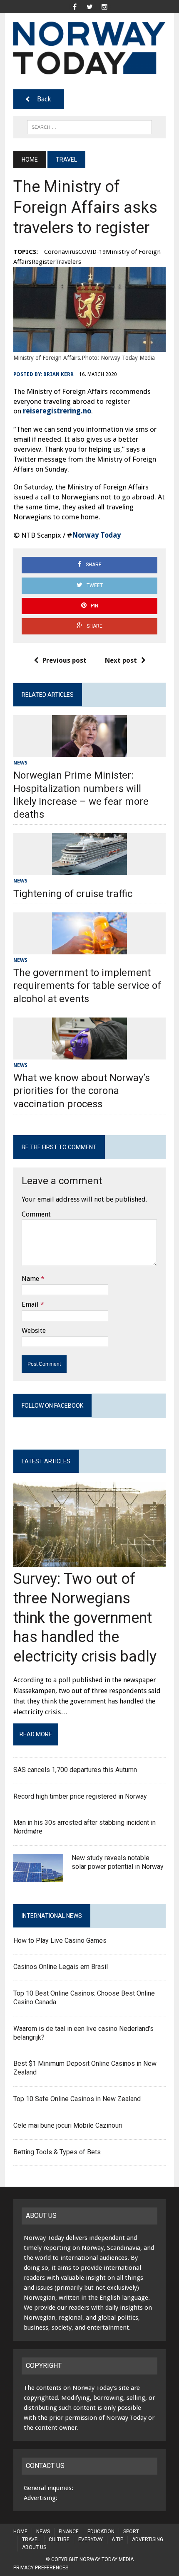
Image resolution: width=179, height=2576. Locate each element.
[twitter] (89, 6)
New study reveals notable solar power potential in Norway (118, 1862)
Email (30, 1304)
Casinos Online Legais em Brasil (61, 1967)
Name (30, 1279)
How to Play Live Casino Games (60, 1941)
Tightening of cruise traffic (73, 894)
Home (20, 2532)
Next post (121, 660)
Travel (31, 2539)
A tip (117, 2539)
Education (101, 2532)
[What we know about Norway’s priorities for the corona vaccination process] (89, 1054)
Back (44, 99)
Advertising (148, 2539)
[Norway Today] (89, 48)
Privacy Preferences (41, 2568)
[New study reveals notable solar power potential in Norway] (38, 1877)
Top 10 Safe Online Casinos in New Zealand (77, 2099)
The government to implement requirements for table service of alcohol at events (87, 986)
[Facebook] (75, 6)
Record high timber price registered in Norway (80, 1796)
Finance (69, 2532)
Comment (36, 1214)
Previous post (65, 660)
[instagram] (104, 6)
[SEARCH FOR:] (89, 127)
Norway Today (96, 535)
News (20, 763)
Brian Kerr (58, 374)
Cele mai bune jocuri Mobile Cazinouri (68, 2125)
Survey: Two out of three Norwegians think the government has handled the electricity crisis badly (87, 1618)
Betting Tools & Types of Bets (57, 2152)
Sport (131, 2532)
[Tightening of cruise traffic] (89, 870)
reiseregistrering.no (57, 411)
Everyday (91, 2539)
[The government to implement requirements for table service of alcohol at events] (89, 949)
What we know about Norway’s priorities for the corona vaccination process (82, 1091)
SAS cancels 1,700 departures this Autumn (76, 1770)
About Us (34, 2547)
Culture (59, 2539)
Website (34, 1331)
